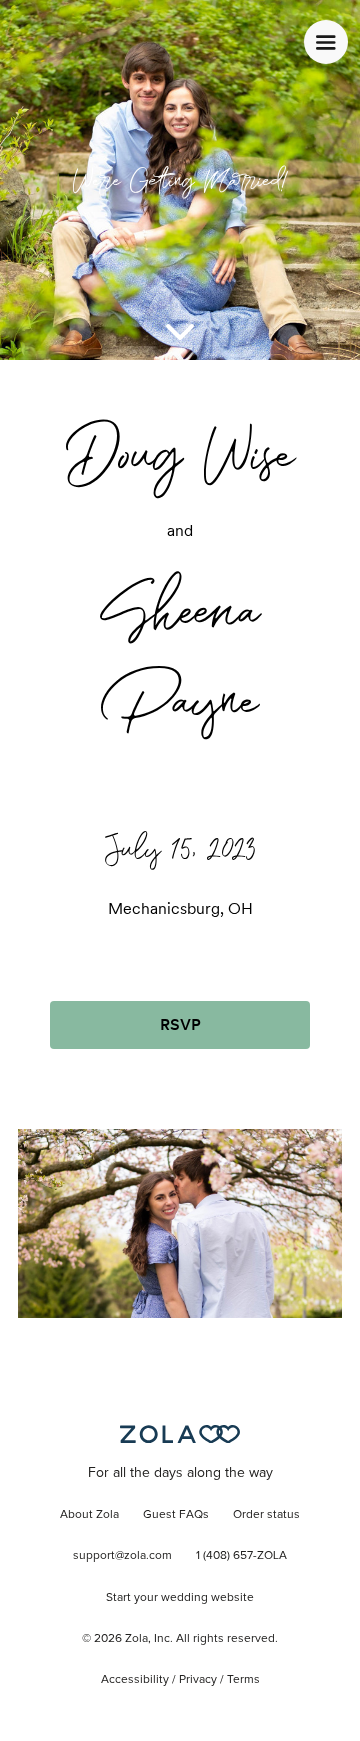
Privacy (198, 1680)
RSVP (180, 1024)
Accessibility (135, 1680)
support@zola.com (122, 1556)
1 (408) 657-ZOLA (241, 1556)
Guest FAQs (176, 1515)
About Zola (89, 1515)
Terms (243, 1680)
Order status (266, 1515)
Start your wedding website (180, 1598)
